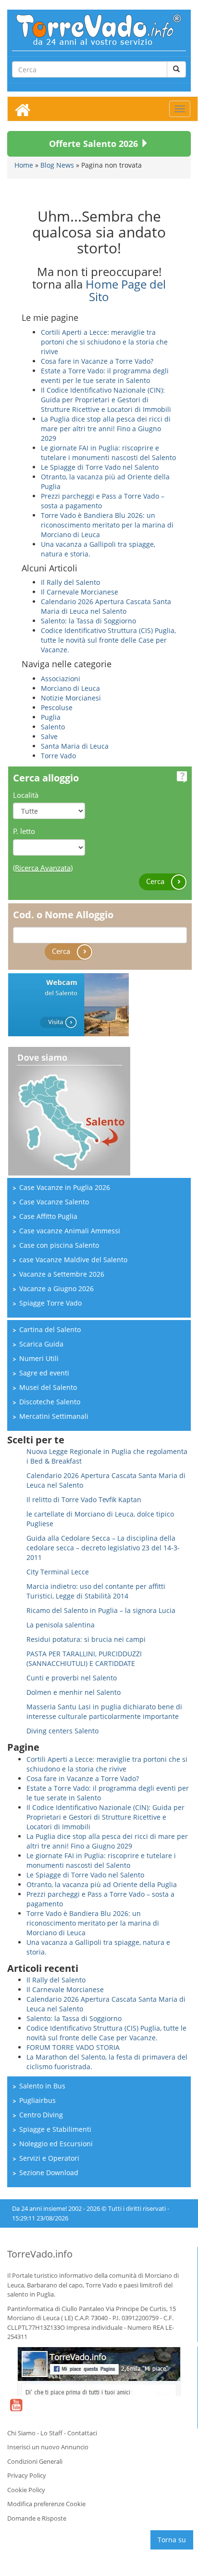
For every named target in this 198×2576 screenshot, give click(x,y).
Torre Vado (58, 756)
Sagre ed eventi (44, 1373)
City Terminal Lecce (58, 1572)
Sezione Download (49, 2173)
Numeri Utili (39, 1358)
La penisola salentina (61, 1625)
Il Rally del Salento (70, 582)
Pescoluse (57, 707)
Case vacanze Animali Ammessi (70, 1231)
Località (26, 795)
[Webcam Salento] (68, 1004)
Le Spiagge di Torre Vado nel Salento (100, 467)
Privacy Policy (27, 2475)
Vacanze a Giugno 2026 (56, 1288)
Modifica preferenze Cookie (46, 2504)
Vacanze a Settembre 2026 (62, 1274)
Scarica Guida (41, 1344)
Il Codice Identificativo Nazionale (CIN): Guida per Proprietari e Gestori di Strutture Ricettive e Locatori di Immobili (106, 400)
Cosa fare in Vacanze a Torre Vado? (97, 361)
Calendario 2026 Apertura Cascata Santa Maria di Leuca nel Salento (106, 606)
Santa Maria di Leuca (75, 746)
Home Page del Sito (126, 290)
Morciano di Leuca (70, 688)
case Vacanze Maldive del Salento (73, 1260)
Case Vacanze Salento (54, 1202)
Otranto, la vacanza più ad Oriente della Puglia (102, 1884)
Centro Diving (41, 2115)
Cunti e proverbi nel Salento (72, 1678)
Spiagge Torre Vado (50, 1303)
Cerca (156, 881)
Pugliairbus (37, 2100)
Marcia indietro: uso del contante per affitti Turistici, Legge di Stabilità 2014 (96, 1591)
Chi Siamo (21, 2433)
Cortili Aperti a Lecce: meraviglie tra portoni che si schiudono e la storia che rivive (104, 342)
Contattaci (82, 2433)
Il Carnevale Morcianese (80, 592)
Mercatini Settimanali (54, 1416)
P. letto (24, 831)
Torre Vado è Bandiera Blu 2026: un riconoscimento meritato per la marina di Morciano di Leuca (107, 525)
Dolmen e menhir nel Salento (74, 1692)
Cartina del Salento (50, 1329)
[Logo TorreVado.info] (99, 29)
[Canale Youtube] (16, 2411)
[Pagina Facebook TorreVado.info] (99, 2371)
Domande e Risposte (37, 2518)
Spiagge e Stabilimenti (55, 2129)
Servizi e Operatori (49, 2158)
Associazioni (61, 679)
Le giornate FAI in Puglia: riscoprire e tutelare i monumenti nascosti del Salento (108, 453)
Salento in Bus (42, 2086)
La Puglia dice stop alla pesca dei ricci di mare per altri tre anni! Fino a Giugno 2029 (106, 429)
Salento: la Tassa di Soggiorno (88, 621)
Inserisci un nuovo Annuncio (48, 2447)
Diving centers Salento (62, 1731)
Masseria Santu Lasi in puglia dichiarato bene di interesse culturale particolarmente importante (104, 1711)
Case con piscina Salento (59, 1245)
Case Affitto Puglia (48, 1216)
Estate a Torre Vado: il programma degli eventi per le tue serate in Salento (105, 376)
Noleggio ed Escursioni (56, 2144)
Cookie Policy (26, 2490)
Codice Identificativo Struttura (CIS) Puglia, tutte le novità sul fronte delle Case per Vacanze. (108, 640)
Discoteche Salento (50, 1402)
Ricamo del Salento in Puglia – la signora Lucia (101, 1610)
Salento (53, 727)
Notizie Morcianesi (71, 698)
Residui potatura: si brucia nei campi (86, 1639)
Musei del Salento (48, 1387)
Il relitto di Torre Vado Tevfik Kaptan (84, 1499)
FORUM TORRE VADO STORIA (73, 2047)
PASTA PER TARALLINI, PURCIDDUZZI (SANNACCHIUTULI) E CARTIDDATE (84, 1658)
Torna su (172, 2540)
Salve (49, 736)
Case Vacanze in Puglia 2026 (65, 1187)
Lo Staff (51, 2433)
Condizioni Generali (35, 2461)
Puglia (51, 717)
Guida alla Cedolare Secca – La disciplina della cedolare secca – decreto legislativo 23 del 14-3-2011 (103, 1548)
